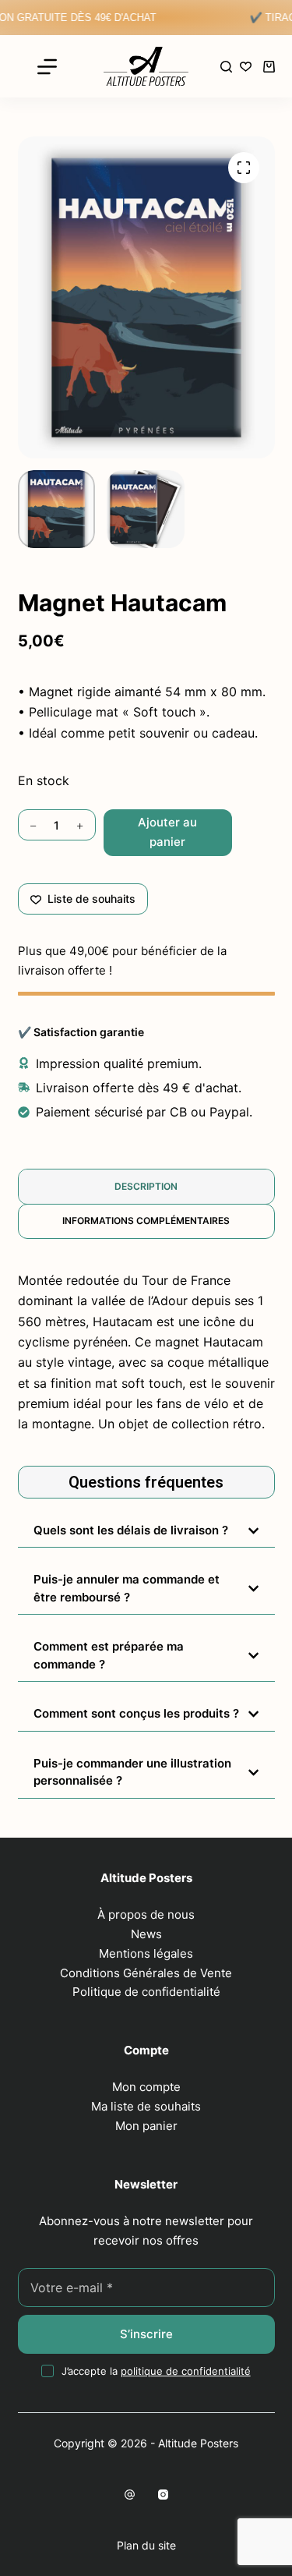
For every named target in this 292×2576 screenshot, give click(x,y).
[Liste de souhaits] (246, 67)
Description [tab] (146, 1186)
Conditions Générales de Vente (146, 1973)
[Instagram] (163, 2495)
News (146, 1934)
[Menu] (47, 67)
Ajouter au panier (167, 832)
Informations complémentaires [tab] (146, 1221)
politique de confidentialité (186, 2371)
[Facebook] (130, 2495)
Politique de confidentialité (146, 1992)
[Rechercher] (226, 67)
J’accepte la (156, 2371)
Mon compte (146, 2087)
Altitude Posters (198, 2443)
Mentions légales (146, 1953)
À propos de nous (146, 1914)
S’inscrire (146, 2334)
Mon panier (146, 2126)
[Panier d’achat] (269, 67)
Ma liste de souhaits (146, 2106)
